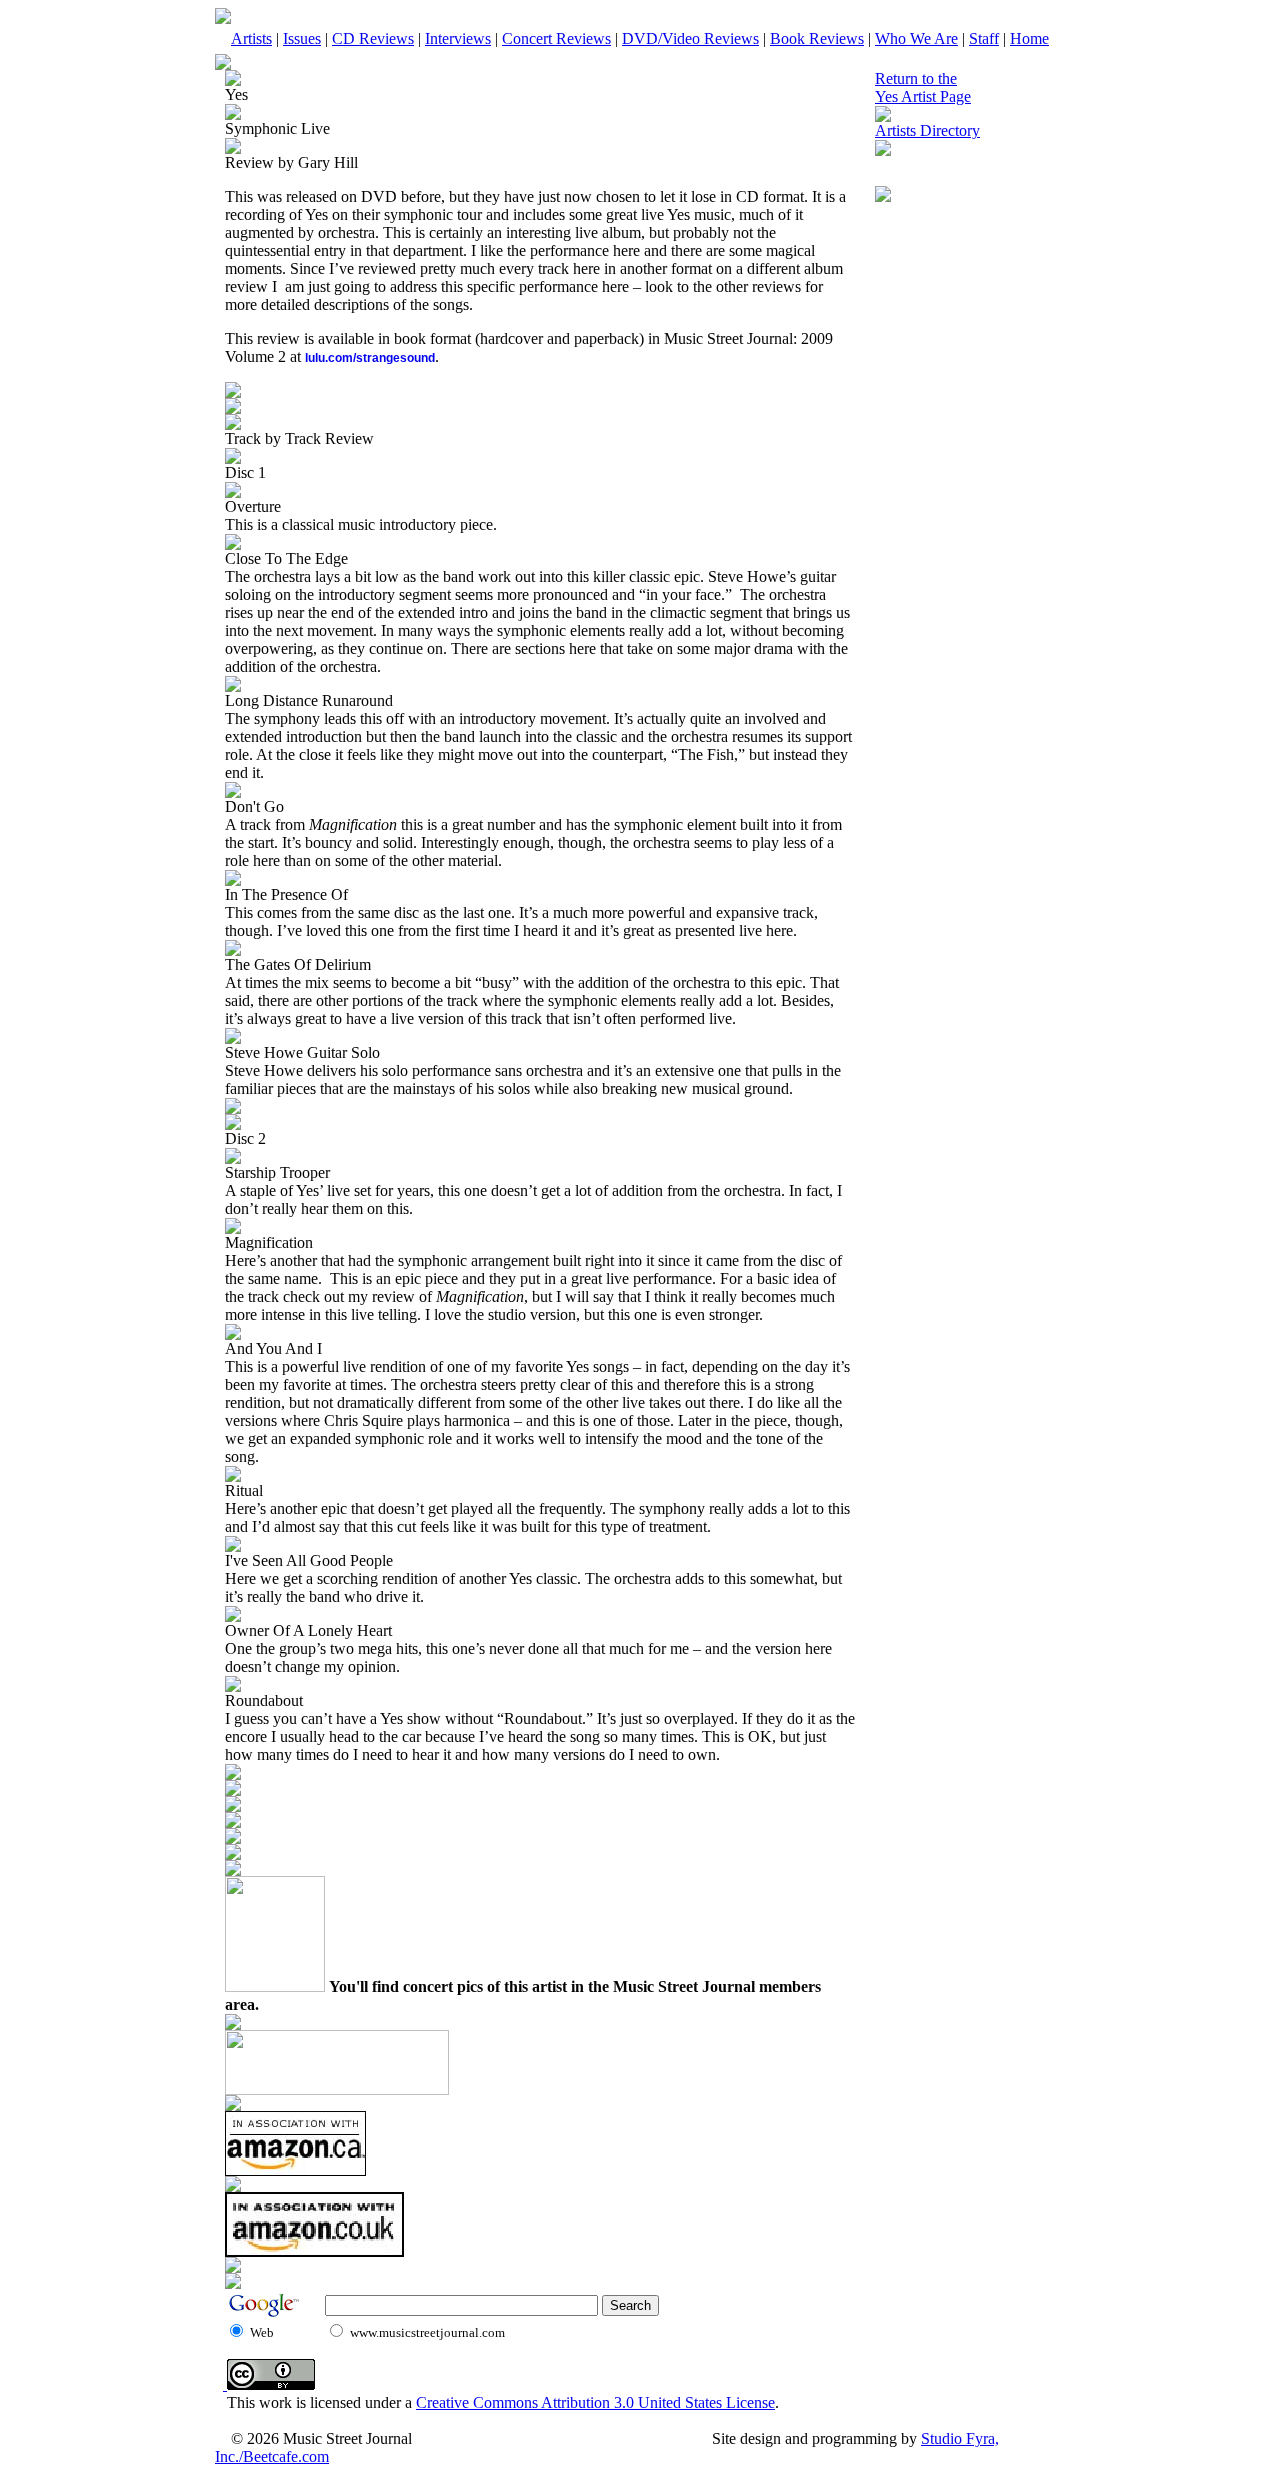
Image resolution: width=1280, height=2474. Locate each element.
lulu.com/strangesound (370, 358)
